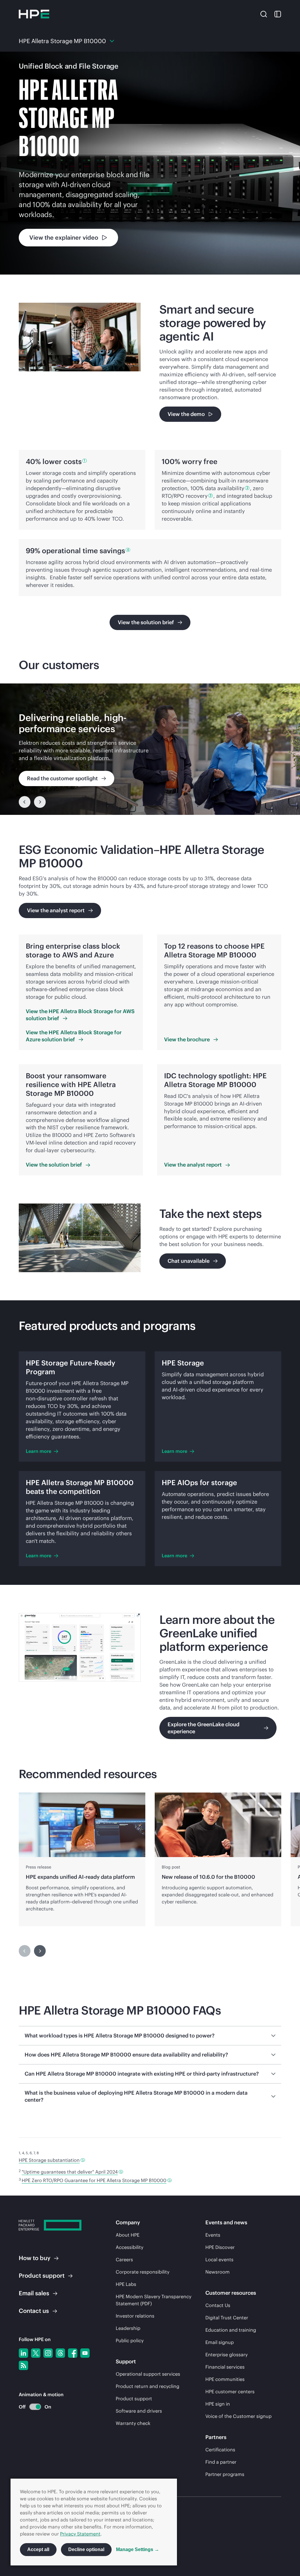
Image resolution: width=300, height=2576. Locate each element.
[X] (36, 2353)
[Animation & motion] (35, 2407)
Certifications (220, 2450)
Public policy (130, 2340)
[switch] (32, 2407)
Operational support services (148, 2374)
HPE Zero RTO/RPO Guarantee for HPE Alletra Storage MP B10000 (94, 2180)
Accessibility (129, 2247)
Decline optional (86, 2549)
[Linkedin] (23, 2353)
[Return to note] (83, 2160)
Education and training (231, 2330)
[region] (150, 749)
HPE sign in (218, 2404)
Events (213, 2235)
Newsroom (218, 2272)
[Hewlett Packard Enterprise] (34, 14)
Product (42, 2275)
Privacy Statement (80, 2534)
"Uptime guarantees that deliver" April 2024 (70, 2172)
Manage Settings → (138, 2549)
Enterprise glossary (226, 2355)
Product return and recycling (148, 2386)
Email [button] (34, 2293)
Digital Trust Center (227, 2318)
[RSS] (23, 2365)
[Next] (40, 802)
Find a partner (221, 2462)
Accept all (38, 2549)
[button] (264, 14)
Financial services (225, 2367)
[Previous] (25, 802)
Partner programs (225, 2474)
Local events (219, 2259)
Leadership (128, 2328)
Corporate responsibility (143, 2272)
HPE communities (225, 2379)
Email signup (220, 2342)
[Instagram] (48, 2353)
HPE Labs (126, 2284)
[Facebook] (73, 2353)
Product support (134, 2399)
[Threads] (60, 2353)
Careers (124, 2259)
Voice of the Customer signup (238, 2416)
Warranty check (133, 2423)
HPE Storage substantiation (49, 2160)
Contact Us (218, 2305)
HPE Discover (220, 2247)
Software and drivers (139, 2411)
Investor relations (135, 2316)
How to (35, 2258)
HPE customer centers (230, 2391)
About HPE (128, 2235)
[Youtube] (85, 2353)
